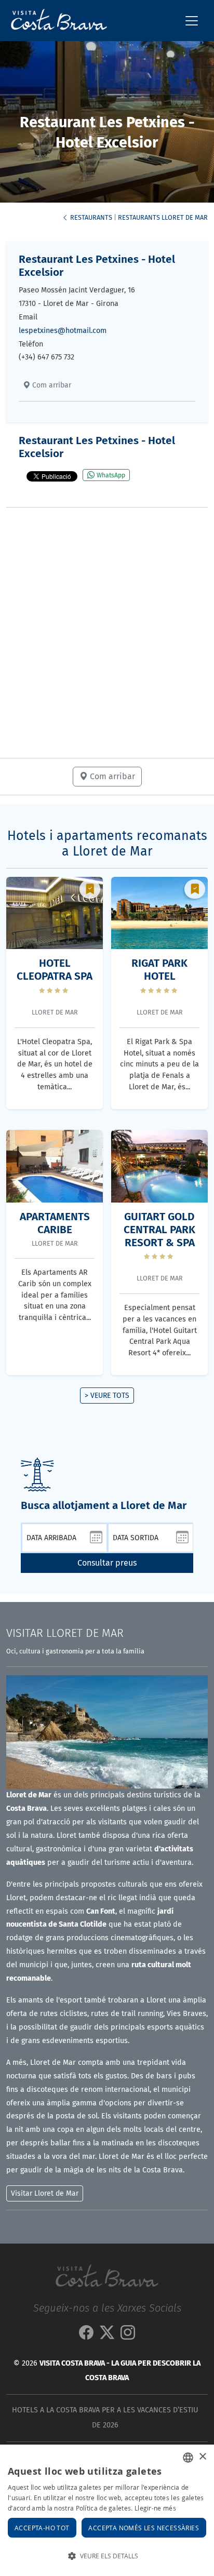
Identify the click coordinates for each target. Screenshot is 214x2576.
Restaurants (90, 217)
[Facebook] (86, 2335)
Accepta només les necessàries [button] (144, 2528)
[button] (107, 2556)
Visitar (65, 1633)
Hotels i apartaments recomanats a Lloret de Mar (107, 844)
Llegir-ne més (155, 2508)
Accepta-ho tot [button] (42, 2528)
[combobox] (188, 2458)
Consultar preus (107, 1563)
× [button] (202, 2457)
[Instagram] (128, 2335)
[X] (107, 2335)
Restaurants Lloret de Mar (163, 217)
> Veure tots (107, 1396)
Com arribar (51, 385)
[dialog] (107, 2510)
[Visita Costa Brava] (55, 21)
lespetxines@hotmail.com (63, 331)
